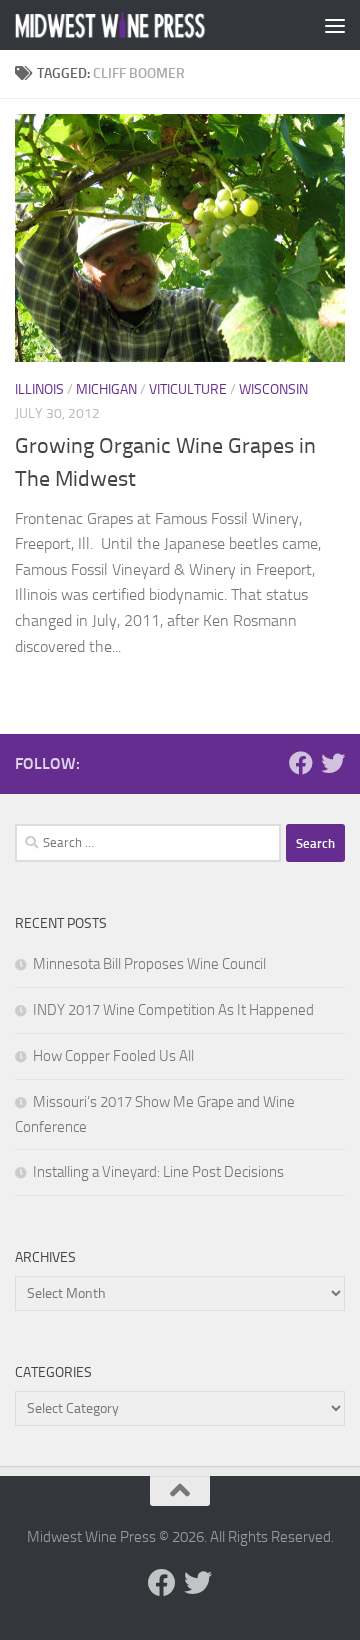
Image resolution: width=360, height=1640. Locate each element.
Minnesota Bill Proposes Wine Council (149, 964)
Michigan (106, 389)
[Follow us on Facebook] (301, 763)
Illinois (39, 389)
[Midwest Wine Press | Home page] (142, 25)
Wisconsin (273, 389)
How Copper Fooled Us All (113, 1056)
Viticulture (188, 389)
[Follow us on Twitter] (333, 763)
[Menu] (335, 25)
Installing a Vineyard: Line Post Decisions (158, 1172)
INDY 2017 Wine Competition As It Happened (173, 1010)
